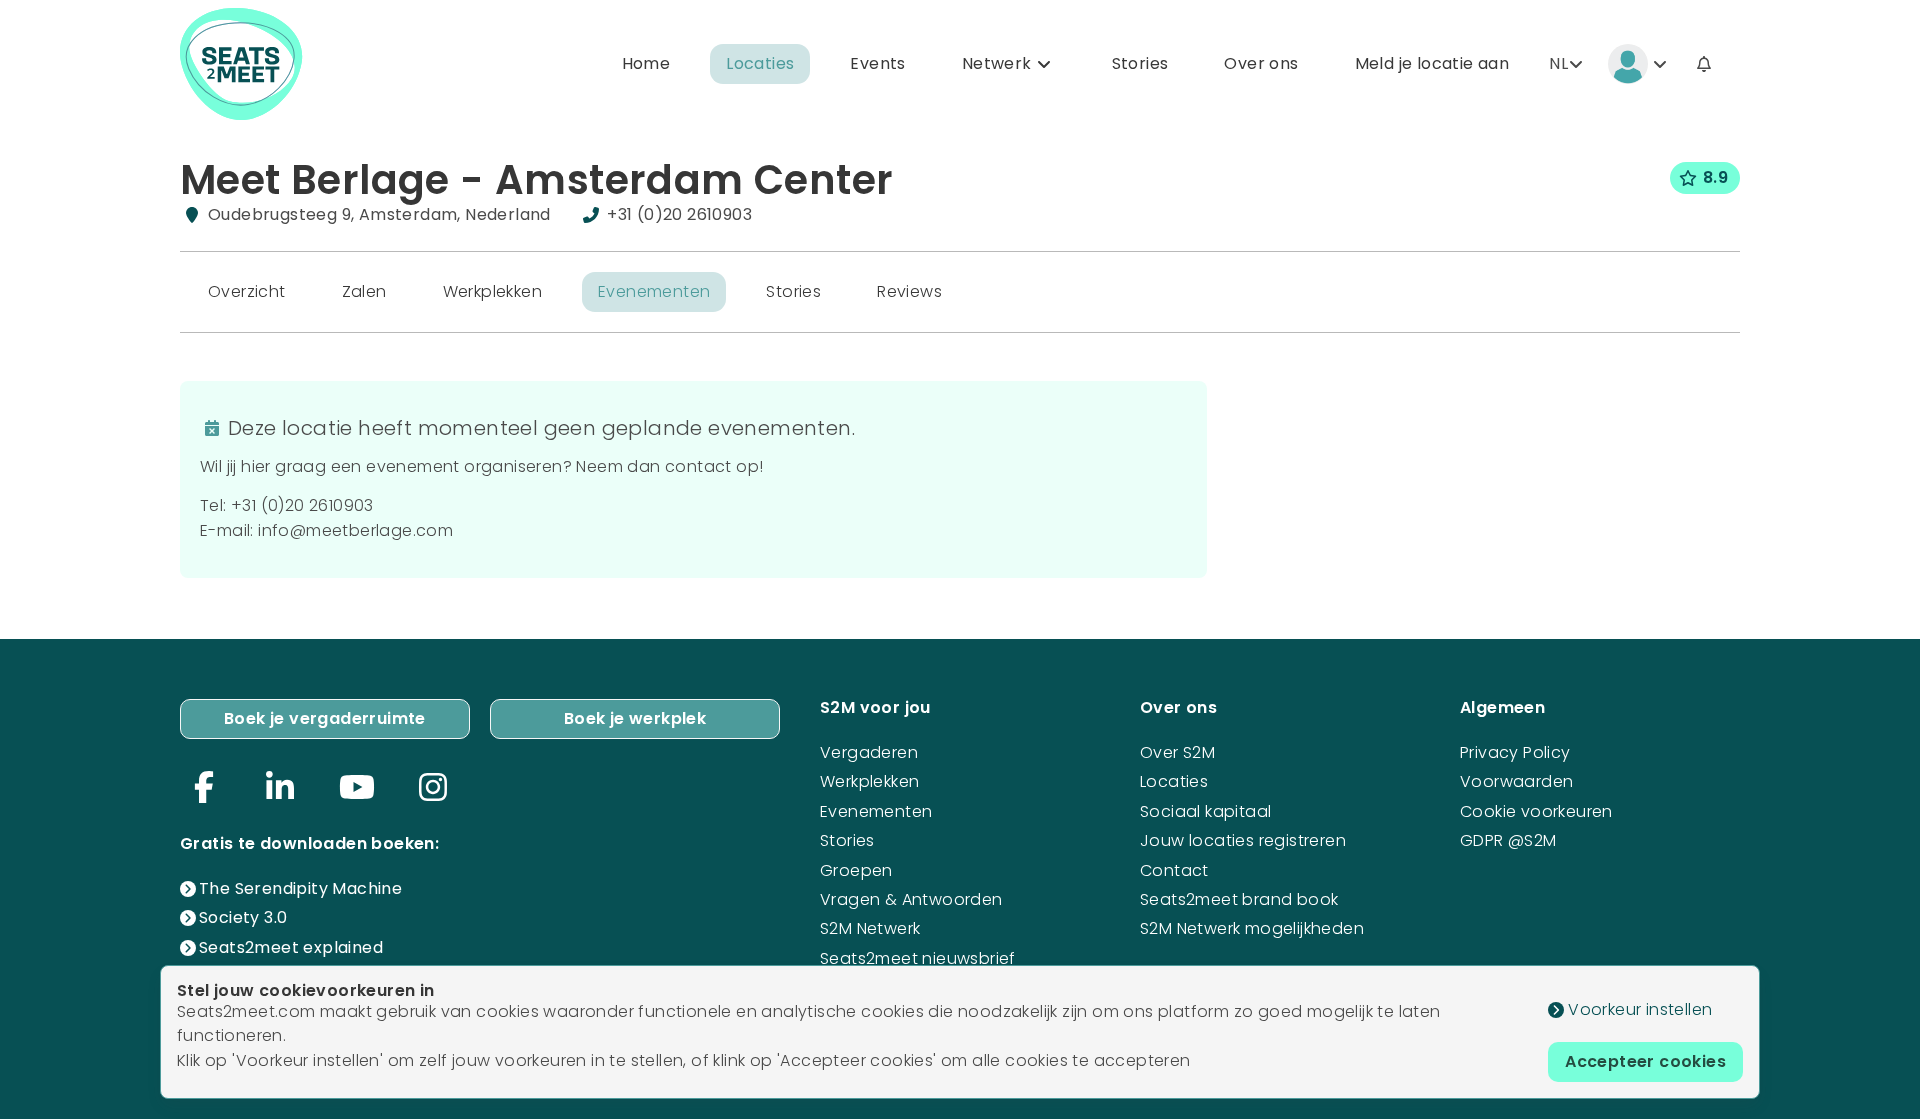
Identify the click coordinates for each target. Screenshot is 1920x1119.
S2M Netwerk (870, 928)
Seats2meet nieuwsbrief (918, 958)
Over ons (1261, 63)
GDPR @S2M (1508, 840)
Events (877, 63)
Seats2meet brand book (1239, 899)
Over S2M (1177, 752)
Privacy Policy (1515, 752)
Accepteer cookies (1645, 1061)
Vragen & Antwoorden (911, 899)
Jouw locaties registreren (1243, 840)
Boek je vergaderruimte (325, 718)
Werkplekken (492, 291)
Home (646, 63)
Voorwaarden (1516, 781)
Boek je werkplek (635, 718)
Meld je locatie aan (1432, 63)
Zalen (364, 291)
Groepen (856, 870)
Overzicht (247, 291)
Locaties (760, 63)
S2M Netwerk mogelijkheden (1252, 928)
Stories (1140, 63)
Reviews (909, 291)
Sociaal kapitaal (1205, 811)
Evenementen (654, 291)
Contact (1174, 870)
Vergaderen (869, 752)
